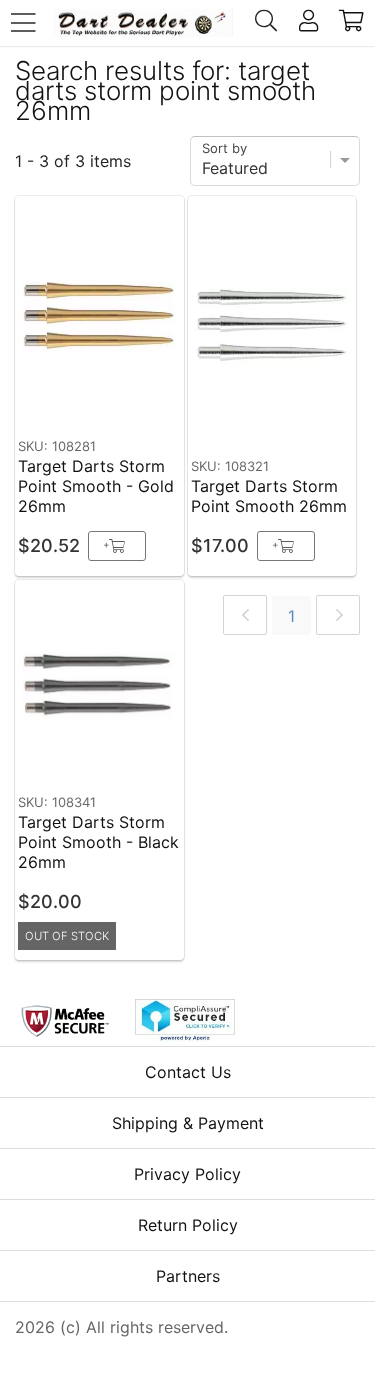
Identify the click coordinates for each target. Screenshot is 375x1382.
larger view (122, 398)
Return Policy (188, 1225)
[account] (308, 23)
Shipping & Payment (188, 1123)
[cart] (351, 23)
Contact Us (188, 1072)
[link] (245, 615)
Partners (188, 1276)
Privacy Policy (187, 1174)
